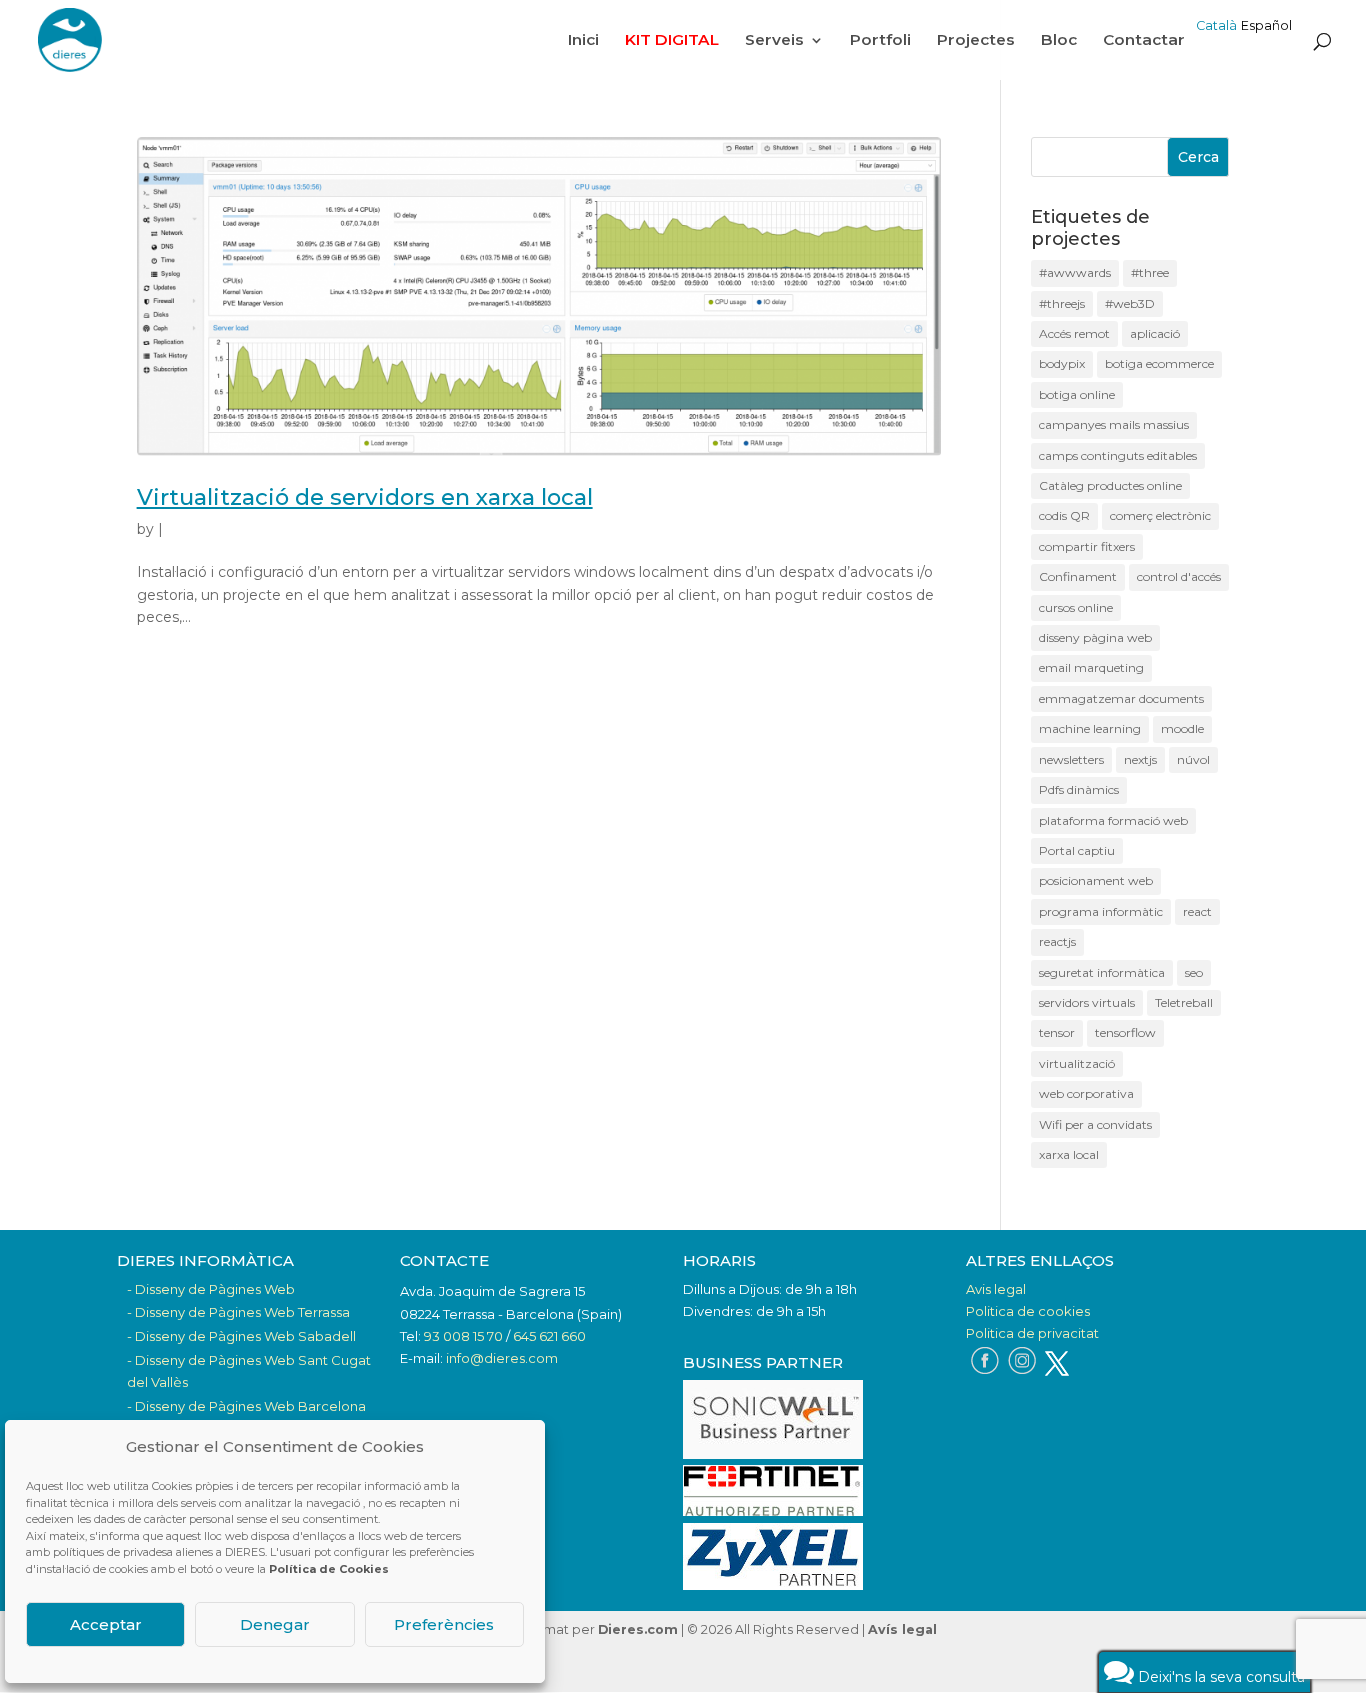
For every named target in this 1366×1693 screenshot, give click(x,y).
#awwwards (1075, 272)
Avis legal (996, 1289)
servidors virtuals (1087, 1002)
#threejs (1062, 303)
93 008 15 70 (463, 1336)
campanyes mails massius (1114, 424)
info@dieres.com (502, 1358)
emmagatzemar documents (1121, 698)
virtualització (1077, 1063)
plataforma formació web (1113, 820)
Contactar (1144, 41)
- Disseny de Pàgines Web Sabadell (241, 1336)
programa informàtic (1101, 911)
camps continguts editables (1118, 455)
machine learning (1090, 728)
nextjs (1140, 759)
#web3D (1130, 303)
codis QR (1064, 515)
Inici (583, 41)
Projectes (976, 41)
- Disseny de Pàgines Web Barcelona (246, 1406)
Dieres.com (638, 1629)
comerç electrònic (1160, 515)
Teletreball (1184, 1002)
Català (1216, 25)
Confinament (1078, 576)
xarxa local (1069, 1154)
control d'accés (1179, 576)
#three (1150, 272)
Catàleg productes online (1110, 485)
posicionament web (1096, 880)
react (1197, 911)
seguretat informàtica (1102, 972)
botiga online (1077, 394)
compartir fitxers (1087, 546)
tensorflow (1125, 1032)
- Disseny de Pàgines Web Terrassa (238, 1312)
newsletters (1071, 759)
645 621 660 (549, 1336)
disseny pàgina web (1095, 637)
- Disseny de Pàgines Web (211, 1289)
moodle (1182, 728)
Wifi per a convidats (1095, 1124)
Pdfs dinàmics (1079, 789)
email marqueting (1091, 667)
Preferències (444, 1624)
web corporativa (1086, 1093)
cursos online (1076, 607)
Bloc (1059, 41)
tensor (1057, 1032)
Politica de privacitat (1032, 1333)
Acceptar (106, 1624)
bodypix (1062, 363)
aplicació (1155, 333)
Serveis (774, 41)
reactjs (1057, 941)
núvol (1193, 759)
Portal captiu (1077, 850)
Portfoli (880, 41)
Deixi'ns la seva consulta (1219, 1677)
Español (1266, 25)
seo (1194, 972)
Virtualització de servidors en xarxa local (365, 497)
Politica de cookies (1028, 1311)
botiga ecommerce (1159, 363)
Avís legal (902, 1629)
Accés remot (1074, 333)
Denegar (275, 1624)
